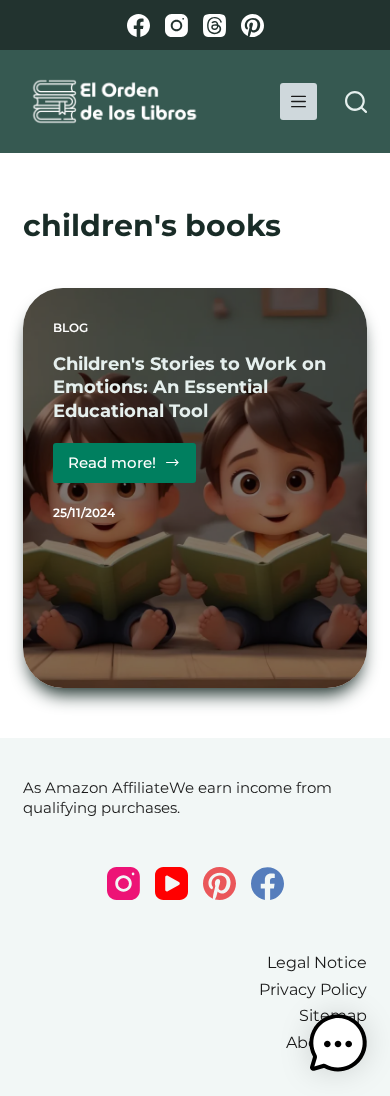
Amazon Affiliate (107, 787)
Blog (70, 327)
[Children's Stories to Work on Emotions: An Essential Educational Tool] (194, 488)
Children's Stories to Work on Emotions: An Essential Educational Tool (189, 387)
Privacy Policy (313, 989)
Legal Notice (317, 962)
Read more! (132, 468)
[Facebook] (138, 25)
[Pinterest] (252, 25)
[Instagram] (176, 25)
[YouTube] (171, 883)
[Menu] (298, 101)
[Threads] (214, 25)
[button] (338, 1044)
